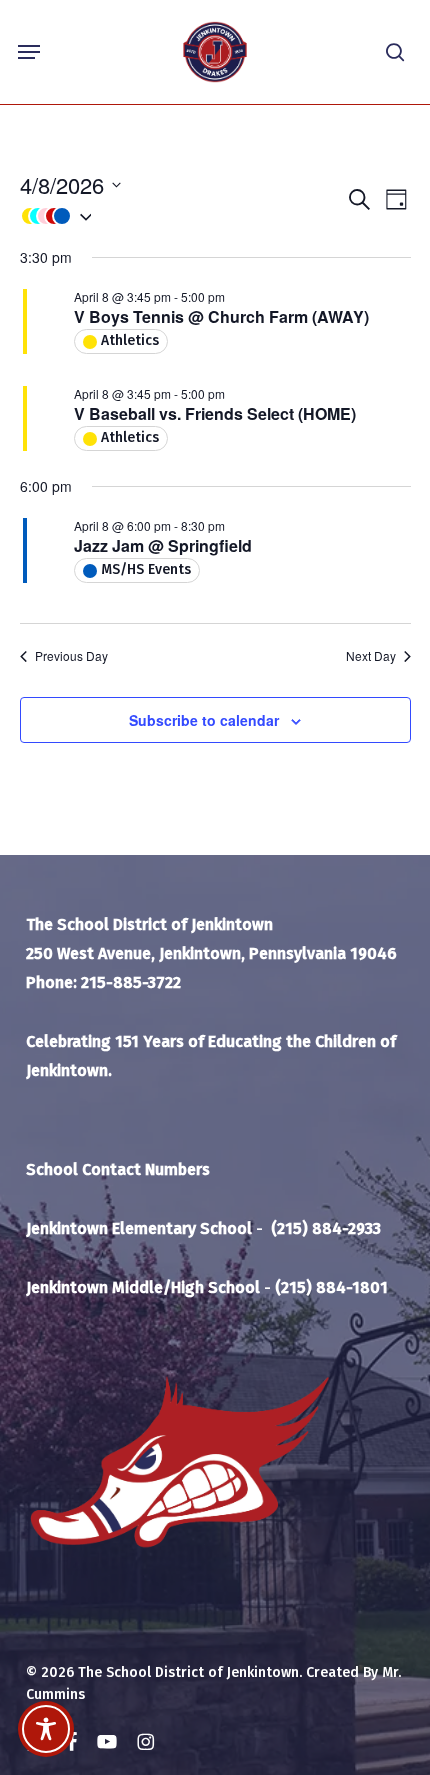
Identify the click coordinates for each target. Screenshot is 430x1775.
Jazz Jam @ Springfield (163, 545)
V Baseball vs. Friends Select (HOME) (215, 413)
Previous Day (71, 656)
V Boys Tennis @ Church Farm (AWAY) (221, 316)
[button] (29, 52)
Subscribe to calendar (204, 720)
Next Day (371, 656)
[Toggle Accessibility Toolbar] (46, 1729)
